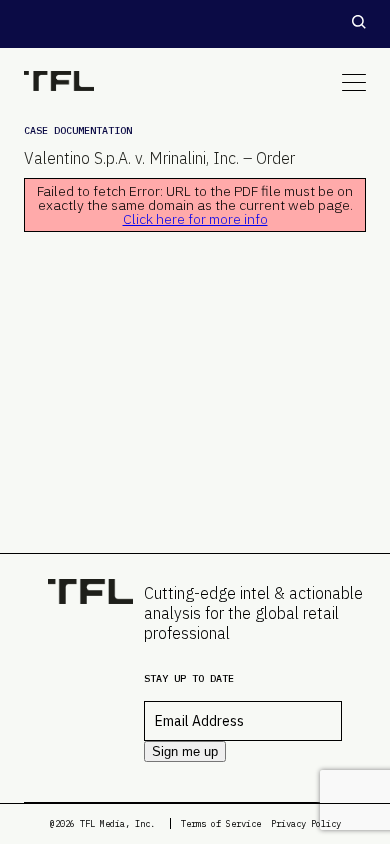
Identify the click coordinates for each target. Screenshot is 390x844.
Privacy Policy (306, 823)
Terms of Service (221, 823)
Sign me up (185, 751)
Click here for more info (195, 219)
